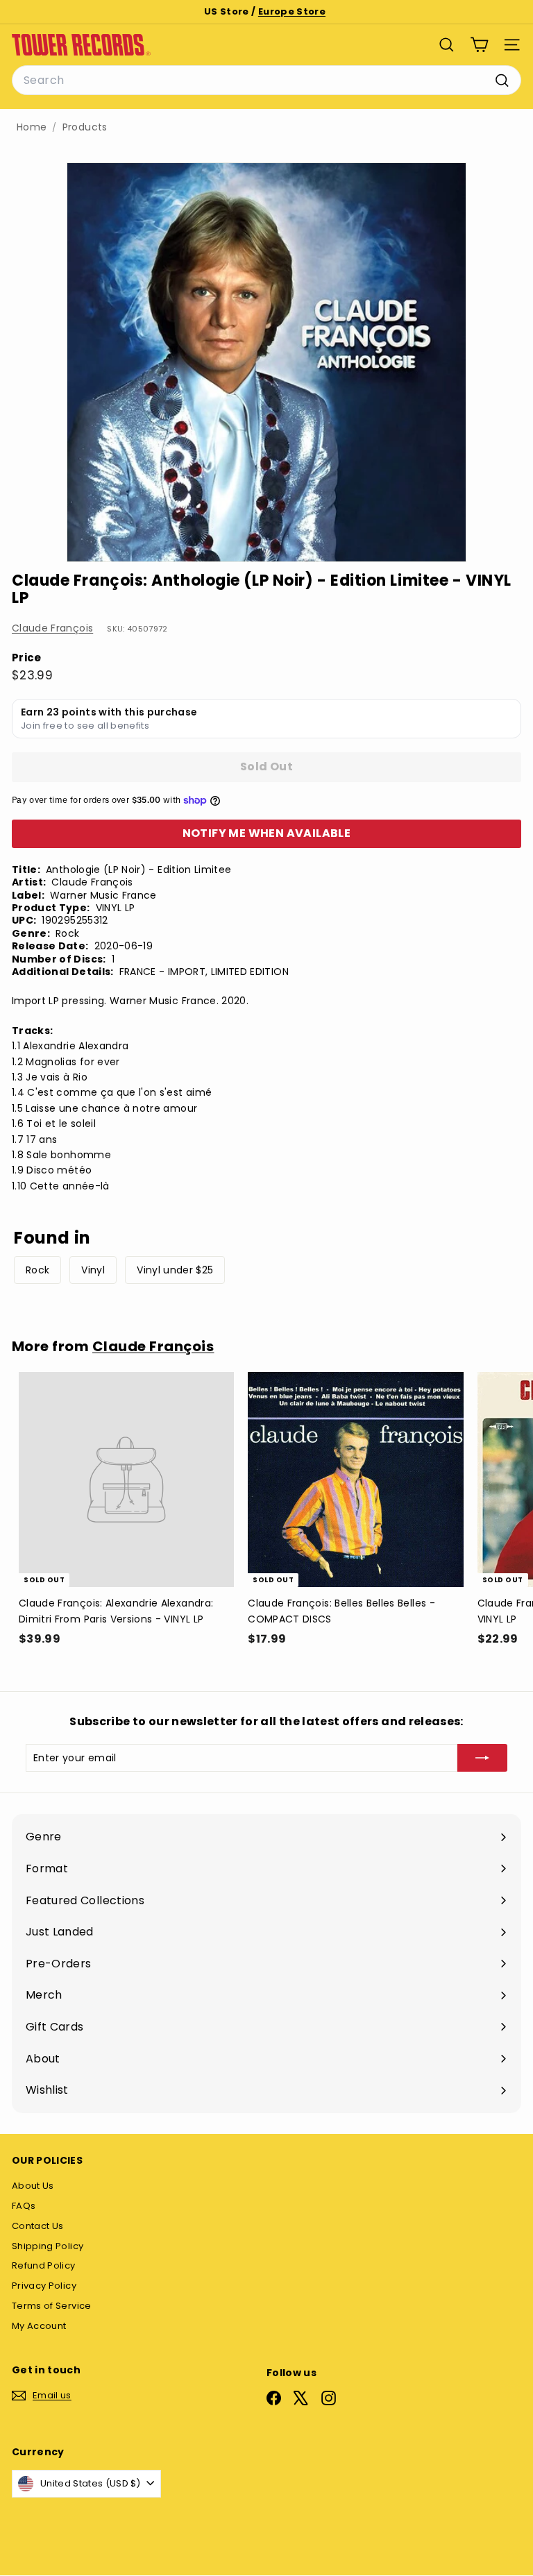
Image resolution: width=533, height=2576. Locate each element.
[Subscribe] (482, 1758)
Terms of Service (52, 2306)
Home (32, 127)
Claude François (52, 628)
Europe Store (292, 11)
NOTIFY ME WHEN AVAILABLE (267, 833)
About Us (33, 2186)
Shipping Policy (48, 2246)
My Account (39, 2326)
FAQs (24, 2206)
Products (85, 127)
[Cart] (479, 45)
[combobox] (266, 80)
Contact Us (38, 2226)
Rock (37, 1270)
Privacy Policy (44, 2286)
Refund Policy (44, 2265)
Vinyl (93, 1270)
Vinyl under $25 (175, 1270)
